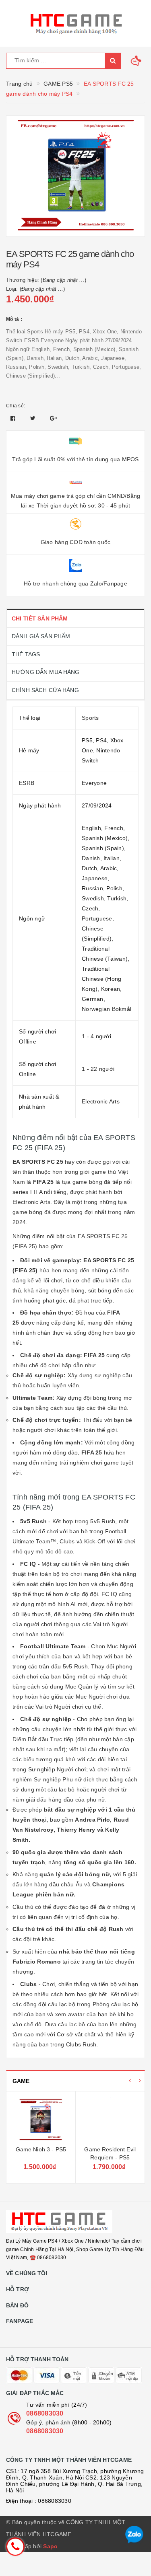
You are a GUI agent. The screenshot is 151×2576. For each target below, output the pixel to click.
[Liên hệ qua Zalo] (134, 2535)
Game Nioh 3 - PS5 (41, 2149)
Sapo (50, 2546)
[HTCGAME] (75, 23)
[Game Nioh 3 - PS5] (41, 2120)
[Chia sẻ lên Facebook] (14, 418)
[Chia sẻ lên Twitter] (34, 418)
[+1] (54, 418)
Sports (90, 718)
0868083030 (45, 2413)
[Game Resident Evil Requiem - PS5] (110, 2120)
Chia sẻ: (16, 406)
